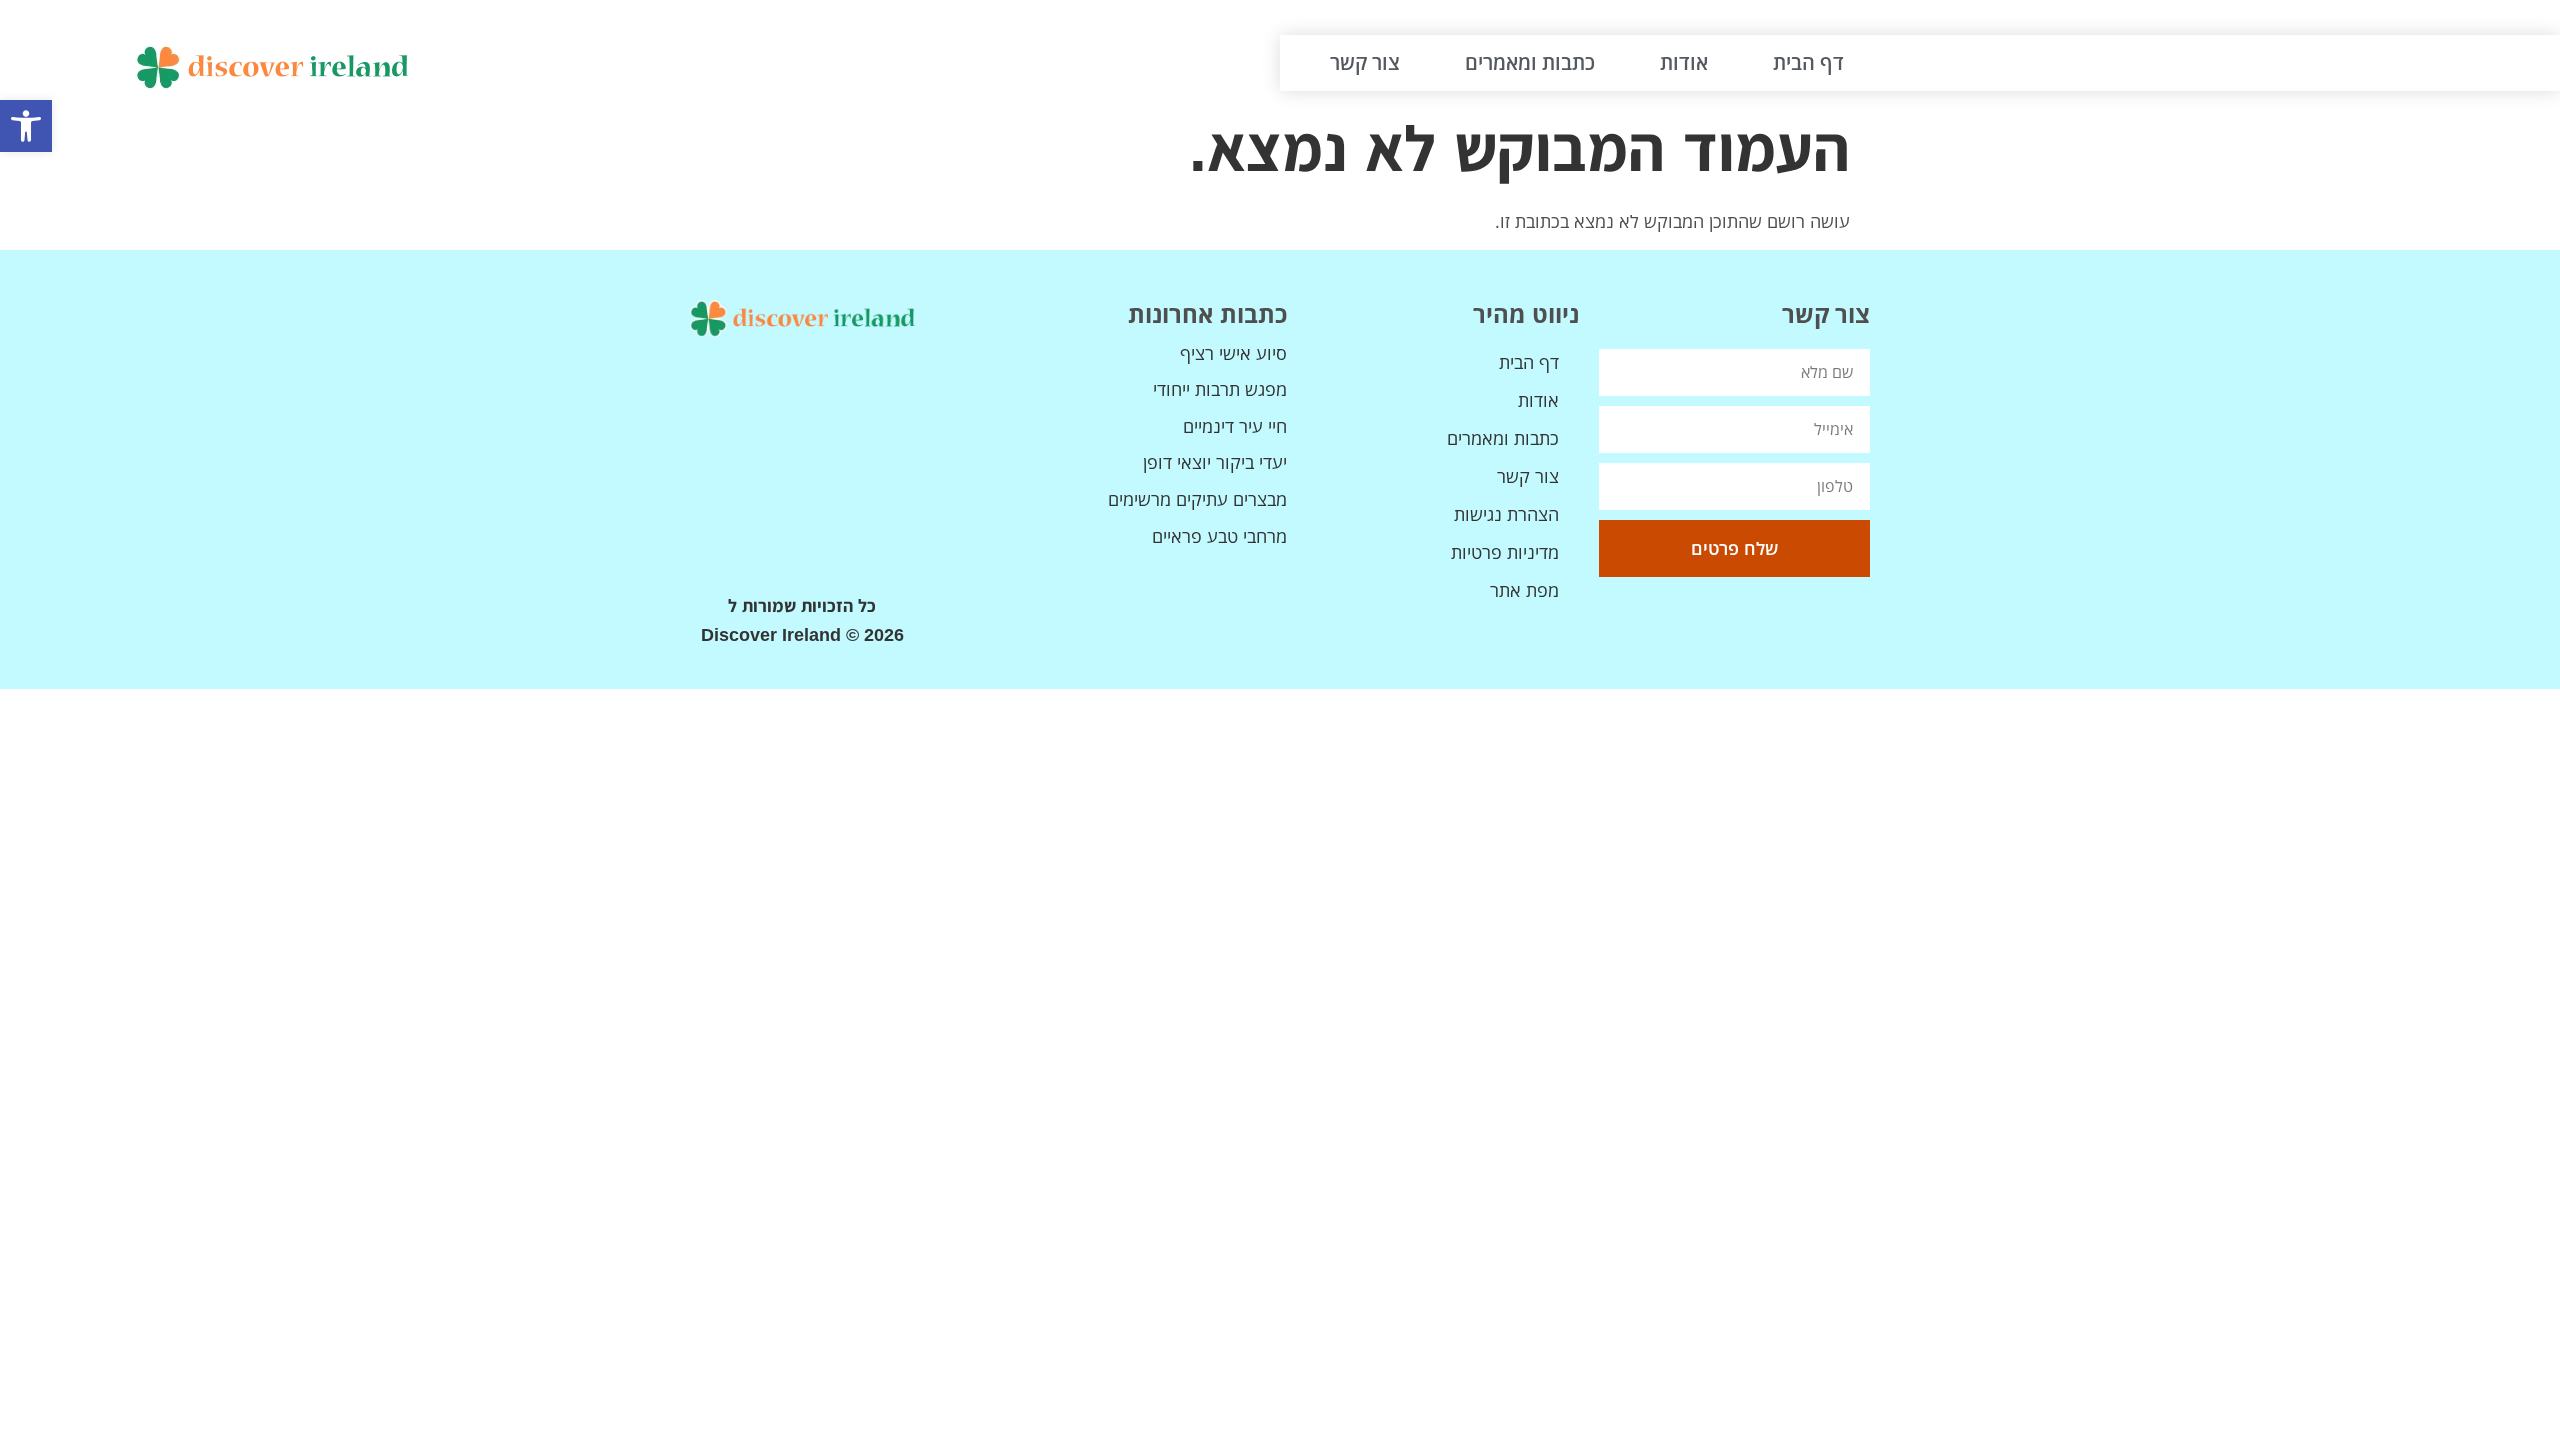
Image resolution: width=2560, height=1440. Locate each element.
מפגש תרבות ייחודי (1220, 389)
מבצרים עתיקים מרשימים (1197, 499)
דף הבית (1808, 62)
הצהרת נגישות (1506, 514)
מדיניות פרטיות (1505, 552)
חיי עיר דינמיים (1235, 426)
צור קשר (1365, 62)
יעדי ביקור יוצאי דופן (1215, 462)
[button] (26, 126)
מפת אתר (1524, 590)
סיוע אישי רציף (1233, 353)
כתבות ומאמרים (1530, 62)
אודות (1684, 62)
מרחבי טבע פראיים (1219, 536)
